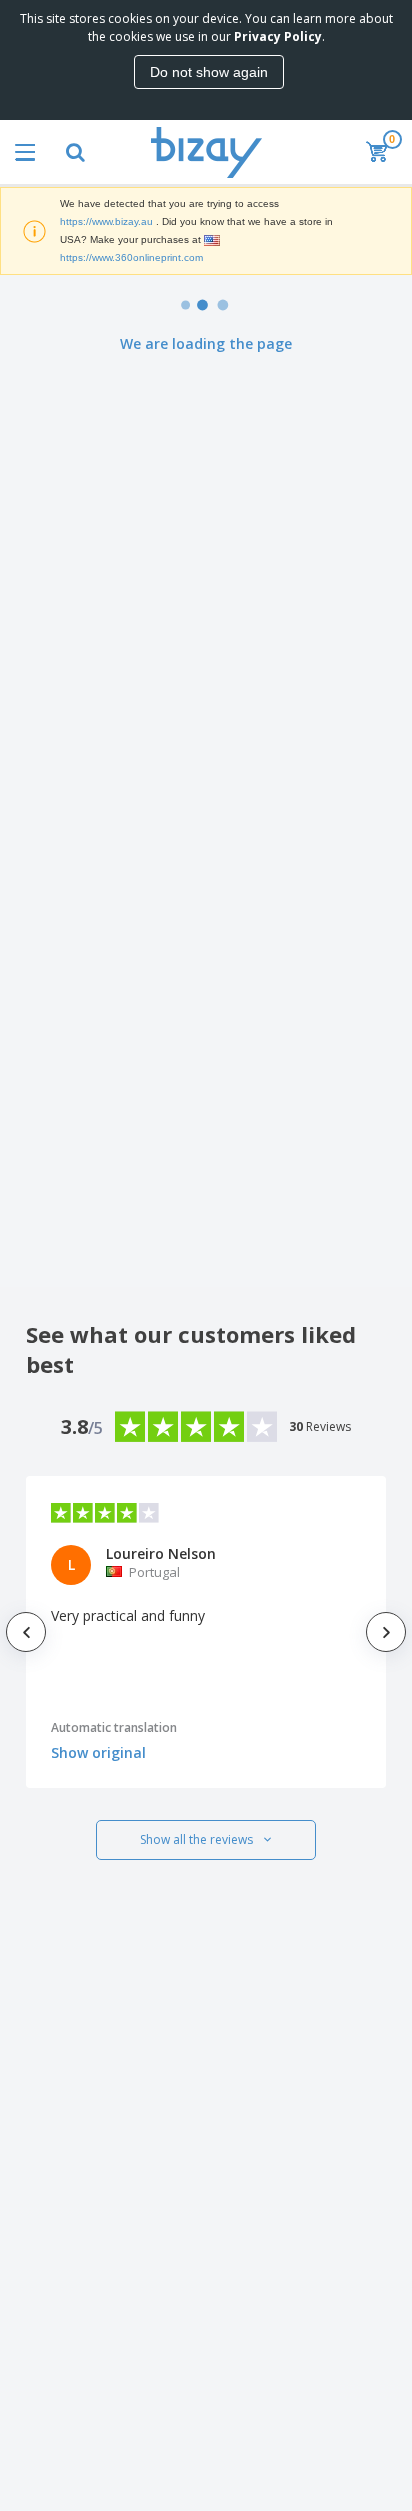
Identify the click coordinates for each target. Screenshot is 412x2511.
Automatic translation (114, 1727)
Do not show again (209, 72)
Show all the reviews (196, 1839)
